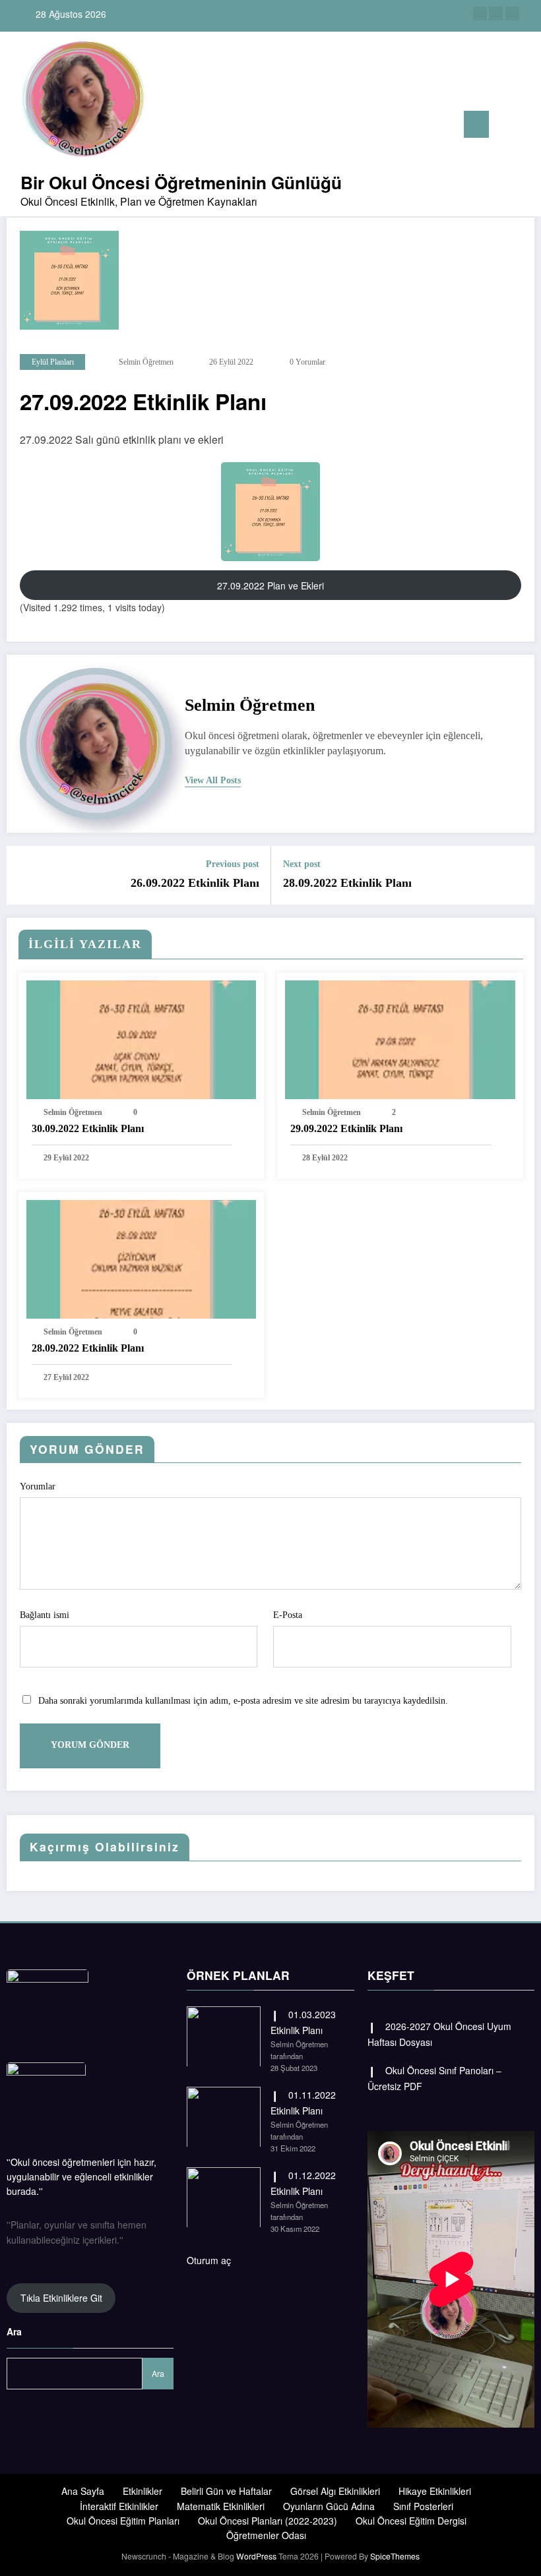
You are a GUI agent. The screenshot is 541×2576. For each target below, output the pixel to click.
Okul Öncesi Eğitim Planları (123, 2521)
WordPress (256, 2556)
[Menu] (476, 124)
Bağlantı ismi (45, 1615)
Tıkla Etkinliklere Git (61, 2298)
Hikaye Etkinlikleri (435, 2491)
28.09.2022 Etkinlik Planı (347, 883)
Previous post (233, 864)
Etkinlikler (143, 2491)
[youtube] (512, 14)
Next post (302, 864)
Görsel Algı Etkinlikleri (335, 2491)
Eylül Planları (53, 362)
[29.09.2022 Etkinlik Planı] (400, 1038)
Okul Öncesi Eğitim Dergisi (411, 2521)
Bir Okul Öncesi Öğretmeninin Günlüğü (181, 182)
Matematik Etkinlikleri (221, 2506)
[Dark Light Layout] (526, 126)
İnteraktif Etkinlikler (119, 2506)
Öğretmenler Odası (266, 2535)
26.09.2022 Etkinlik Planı (195, 883)
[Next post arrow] (517, 875)
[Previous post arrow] (24, 875)
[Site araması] (505, 127)
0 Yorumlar (307, 362)
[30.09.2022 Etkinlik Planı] (142, 1038)
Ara (14, 2331)
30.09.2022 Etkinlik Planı (88, 1128)
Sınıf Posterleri (423, 2506)
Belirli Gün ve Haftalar (226, 2491)
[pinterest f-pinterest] (496, 14)
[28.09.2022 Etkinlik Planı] (142, 1257)
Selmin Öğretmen (146, 362)
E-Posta (288, 1615)
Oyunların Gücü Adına (329, 2506)
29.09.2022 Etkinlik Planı (346, 1128)
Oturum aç (209, 2260)
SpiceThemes (395, 2556)
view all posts (213, 780)
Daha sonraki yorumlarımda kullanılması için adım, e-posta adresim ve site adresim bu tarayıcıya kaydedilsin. (243, 1701)
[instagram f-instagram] (480, 14)
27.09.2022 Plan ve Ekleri (270, 585)
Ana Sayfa (83, 2491)
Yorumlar (38, 1486)
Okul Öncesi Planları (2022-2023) (268, 2521)
